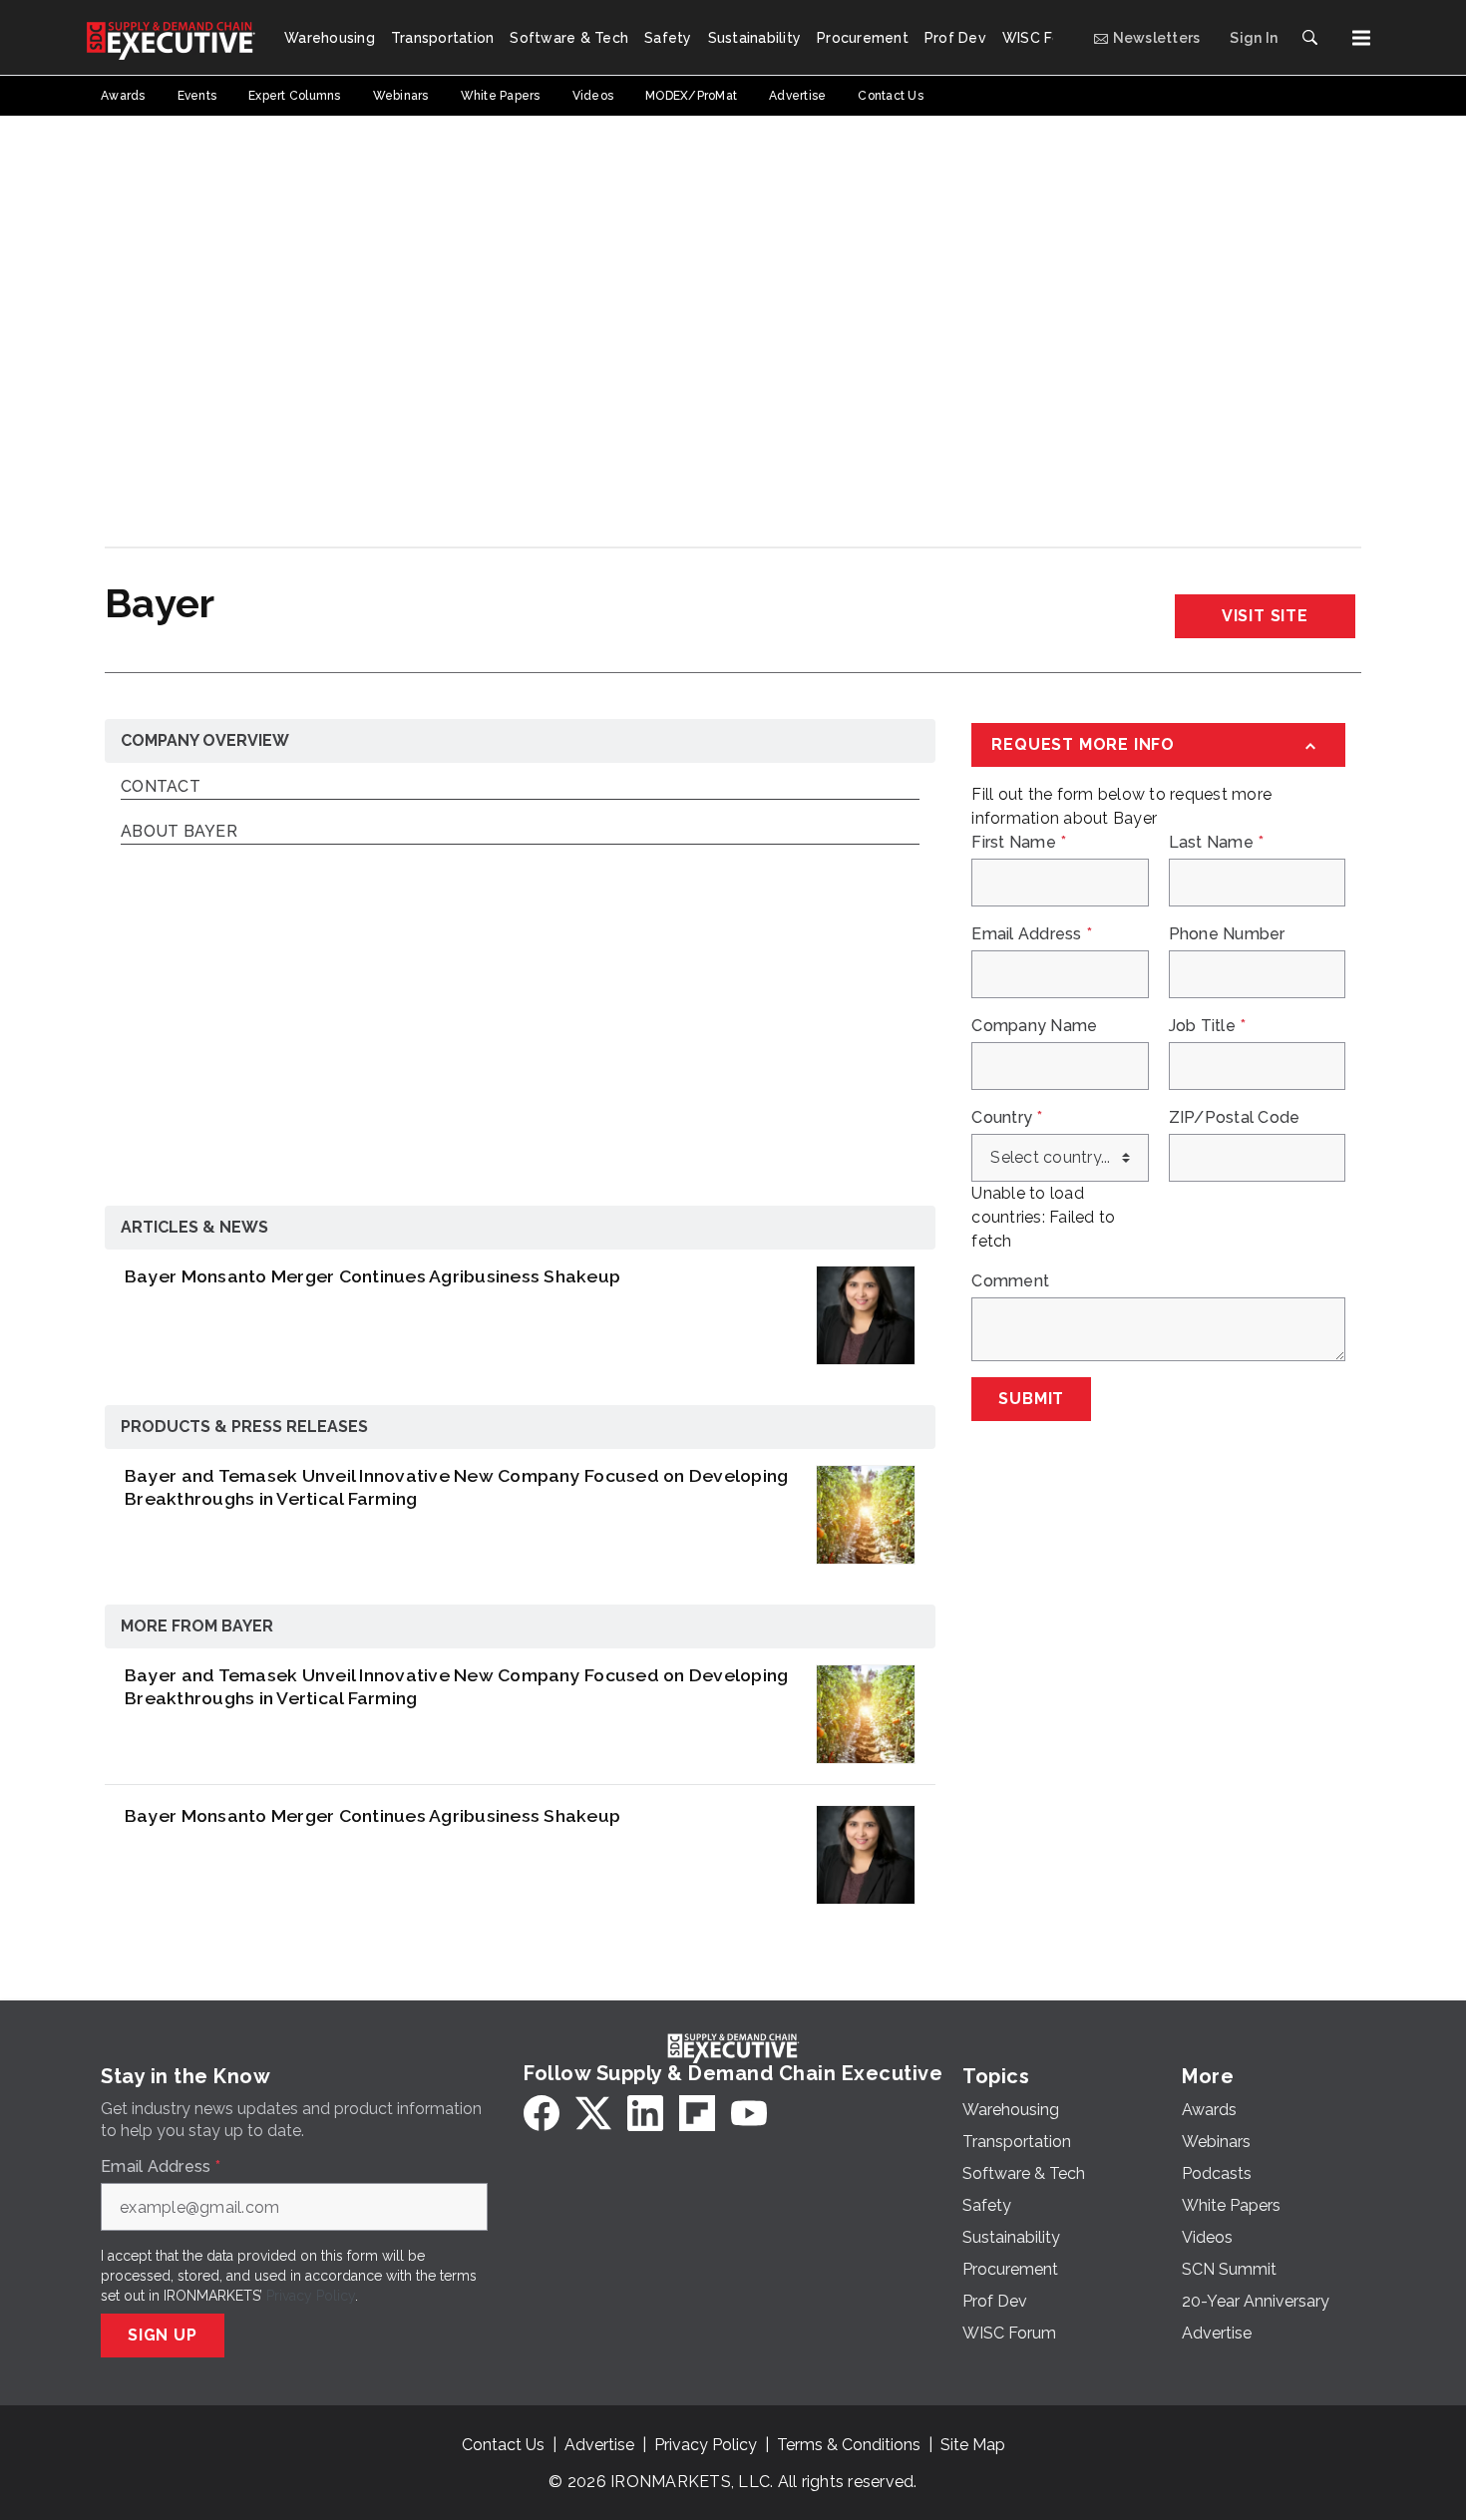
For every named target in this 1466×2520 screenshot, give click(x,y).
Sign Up (163, 2335)
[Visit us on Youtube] (749, 2113)
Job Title (1208, 1026)
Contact (161, 787)
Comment (1010, 1281)
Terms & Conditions (849, 2445)
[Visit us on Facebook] (542, 2113)
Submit (1031, 1399)
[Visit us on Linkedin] (645, 2113)
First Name (1019, 843)
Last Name (1217, 843)
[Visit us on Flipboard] (697, 2113)
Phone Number (1227, 934)
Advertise (599, 2445)
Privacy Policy (311, 2296)
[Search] (1309, 38)
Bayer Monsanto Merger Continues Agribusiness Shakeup (372, 1276)
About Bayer (179, 832)
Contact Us (503, 2445)
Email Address (1032, 934)
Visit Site (1265, 616)
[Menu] (1361, 38)
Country (1007, 1118)
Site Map (973, 2445)
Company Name (1034, 1026)
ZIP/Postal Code (1235, 1118)
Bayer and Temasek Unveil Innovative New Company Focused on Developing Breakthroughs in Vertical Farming (456, 1487)
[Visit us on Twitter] (593, 2113)
